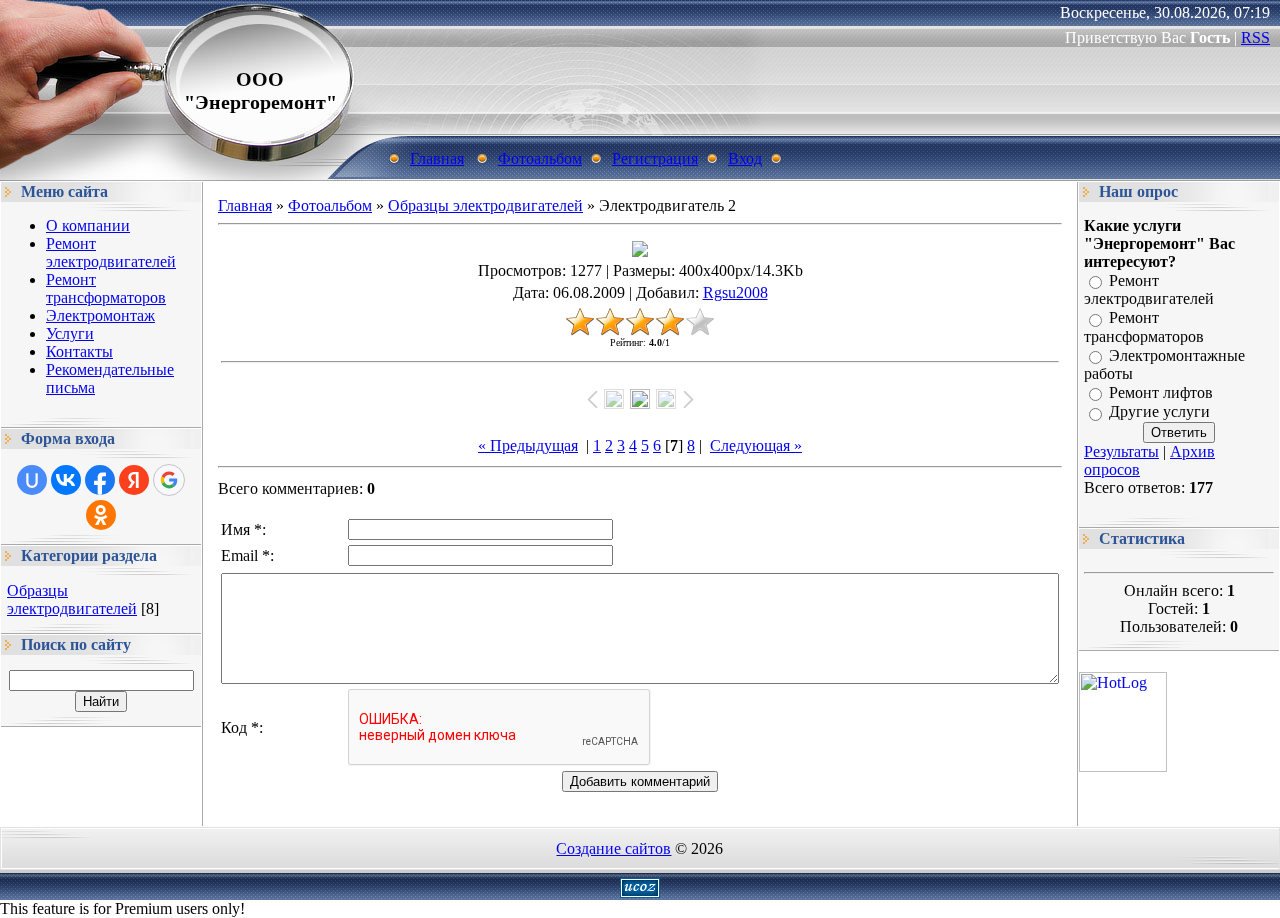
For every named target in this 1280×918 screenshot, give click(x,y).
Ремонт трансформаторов (1144, 327)
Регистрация (655, 158)
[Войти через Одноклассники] (101, 515)
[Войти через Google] (169, 480)
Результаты (1121, 451)
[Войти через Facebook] (100, 480)
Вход (745, 158)
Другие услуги (1159, 412)
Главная (437, 158)
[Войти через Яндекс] (134, 480)
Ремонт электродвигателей (1149, 289)
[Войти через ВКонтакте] (66, 480)
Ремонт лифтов (1161, 392)
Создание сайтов (613, 848)
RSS (1255, 37)
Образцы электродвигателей (72, 599)
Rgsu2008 (735, 292)
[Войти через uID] (32, 480)
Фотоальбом (540, 158)
